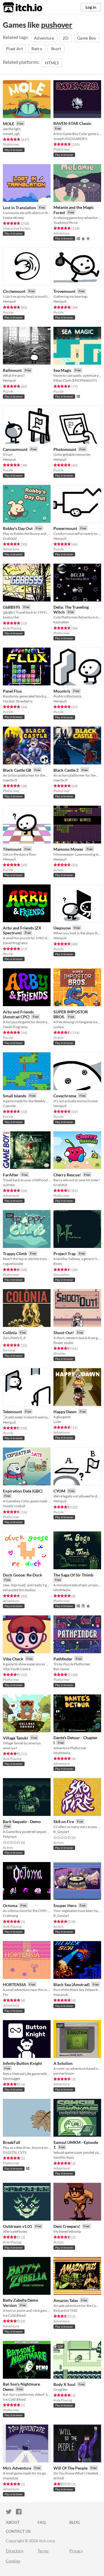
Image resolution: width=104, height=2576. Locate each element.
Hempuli (9, 301)
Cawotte (9, 1106)
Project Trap (65, 1254)
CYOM (59, 1491)
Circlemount (14, 291)
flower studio (63, 1343)
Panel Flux (12, 691)
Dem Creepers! (67, 2226)
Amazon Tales (66, 2300)
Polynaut (10, 1837)
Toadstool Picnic (66, 223)
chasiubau (11, 2478)
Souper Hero (65, 1905)
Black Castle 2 (66, 770)
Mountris (62, 691)
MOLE (9, 124)
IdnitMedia (62, 1590)
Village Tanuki (15, 1738)
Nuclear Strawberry (18, 701)
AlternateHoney (15, 2231)
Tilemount (12, 849)
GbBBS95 (12, 607)
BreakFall (12, 2142)
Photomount (65, 449)
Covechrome (65, 1096)
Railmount (12, 370)
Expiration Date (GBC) (23, 1491)
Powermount (65, 528)
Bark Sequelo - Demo (22, 1822)
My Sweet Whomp (67, 2231)
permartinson (64, 2073)
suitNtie (9, 1185)
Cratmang (10, 1916)
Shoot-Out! (64, 1333)
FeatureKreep (13, 218)
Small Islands (15, 1096)
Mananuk (61, 1995)
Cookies (13, 2561)
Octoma (10, 1905)
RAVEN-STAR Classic (73, 123)
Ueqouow (62, 928)
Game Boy (87, 38)
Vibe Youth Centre (17, 1669)
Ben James (61, 1669)
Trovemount (64, 291)
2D (66, 38)
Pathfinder (63, 1659)
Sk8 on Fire (64, 1822)
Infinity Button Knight (22, 2063)
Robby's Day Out (18, 528)
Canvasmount (15, 449)
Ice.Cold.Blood (14, 2315)
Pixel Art (14, 49)
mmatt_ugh (11, 134)
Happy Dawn (65, 1412)
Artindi (59, 2478)
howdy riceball (14, 1506)
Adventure (44, 38)
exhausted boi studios (19, 1590)
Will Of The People (70, 2468)
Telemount (12, 1412)
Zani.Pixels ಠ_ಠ (14, 1338)
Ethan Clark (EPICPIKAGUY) (75, 380)
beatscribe (11, 617)
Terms (43, 2551)
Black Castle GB (17, 770)
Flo (5, 1995)
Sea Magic (63, 370)
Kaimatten (61, 622)
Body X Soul (64, 2384)
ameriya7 (10, 1748)
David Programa (15, 943)
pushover (57, 25)
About (13, 2522)
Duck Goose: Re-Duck (23, 1575)
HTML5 (52, 63)
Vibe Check (13, 1659)
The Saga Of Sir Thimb (73, 1575)
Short (56, 49)
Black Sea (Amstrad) (71, 1985)
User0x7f (10, 780)
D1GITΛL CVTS (15, 2152)
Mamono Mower (68, 849)
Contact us (18, 2531)
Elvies (58, 1264)
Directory (15, 2551)
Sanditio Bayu (64, 2157)
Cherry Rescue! (67, 1175)
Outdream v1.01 (17, 2226)
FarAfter (11, 1175)
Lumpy (59, 1027)
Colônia (10, 1333)
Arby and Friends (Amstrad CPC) (18, 1014)
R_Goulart (61, 1832)
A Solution (63, 2063)
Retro (37, 49)
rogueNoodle (13, 1264)
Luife (57, 1422)
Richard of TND (65, 2310)
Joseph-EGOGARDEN (70, 139)
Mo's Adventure (17, 2468)
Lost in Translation (19, 208)
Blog (75, 2522)
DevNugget (11, 2079)
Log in (91, 7)
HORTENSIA (14, 1985)
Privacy (76, 2551)
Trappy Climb (15, 1254)
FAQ (42, 2522)
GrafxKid (10, 538)
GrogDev (60, 2390)
